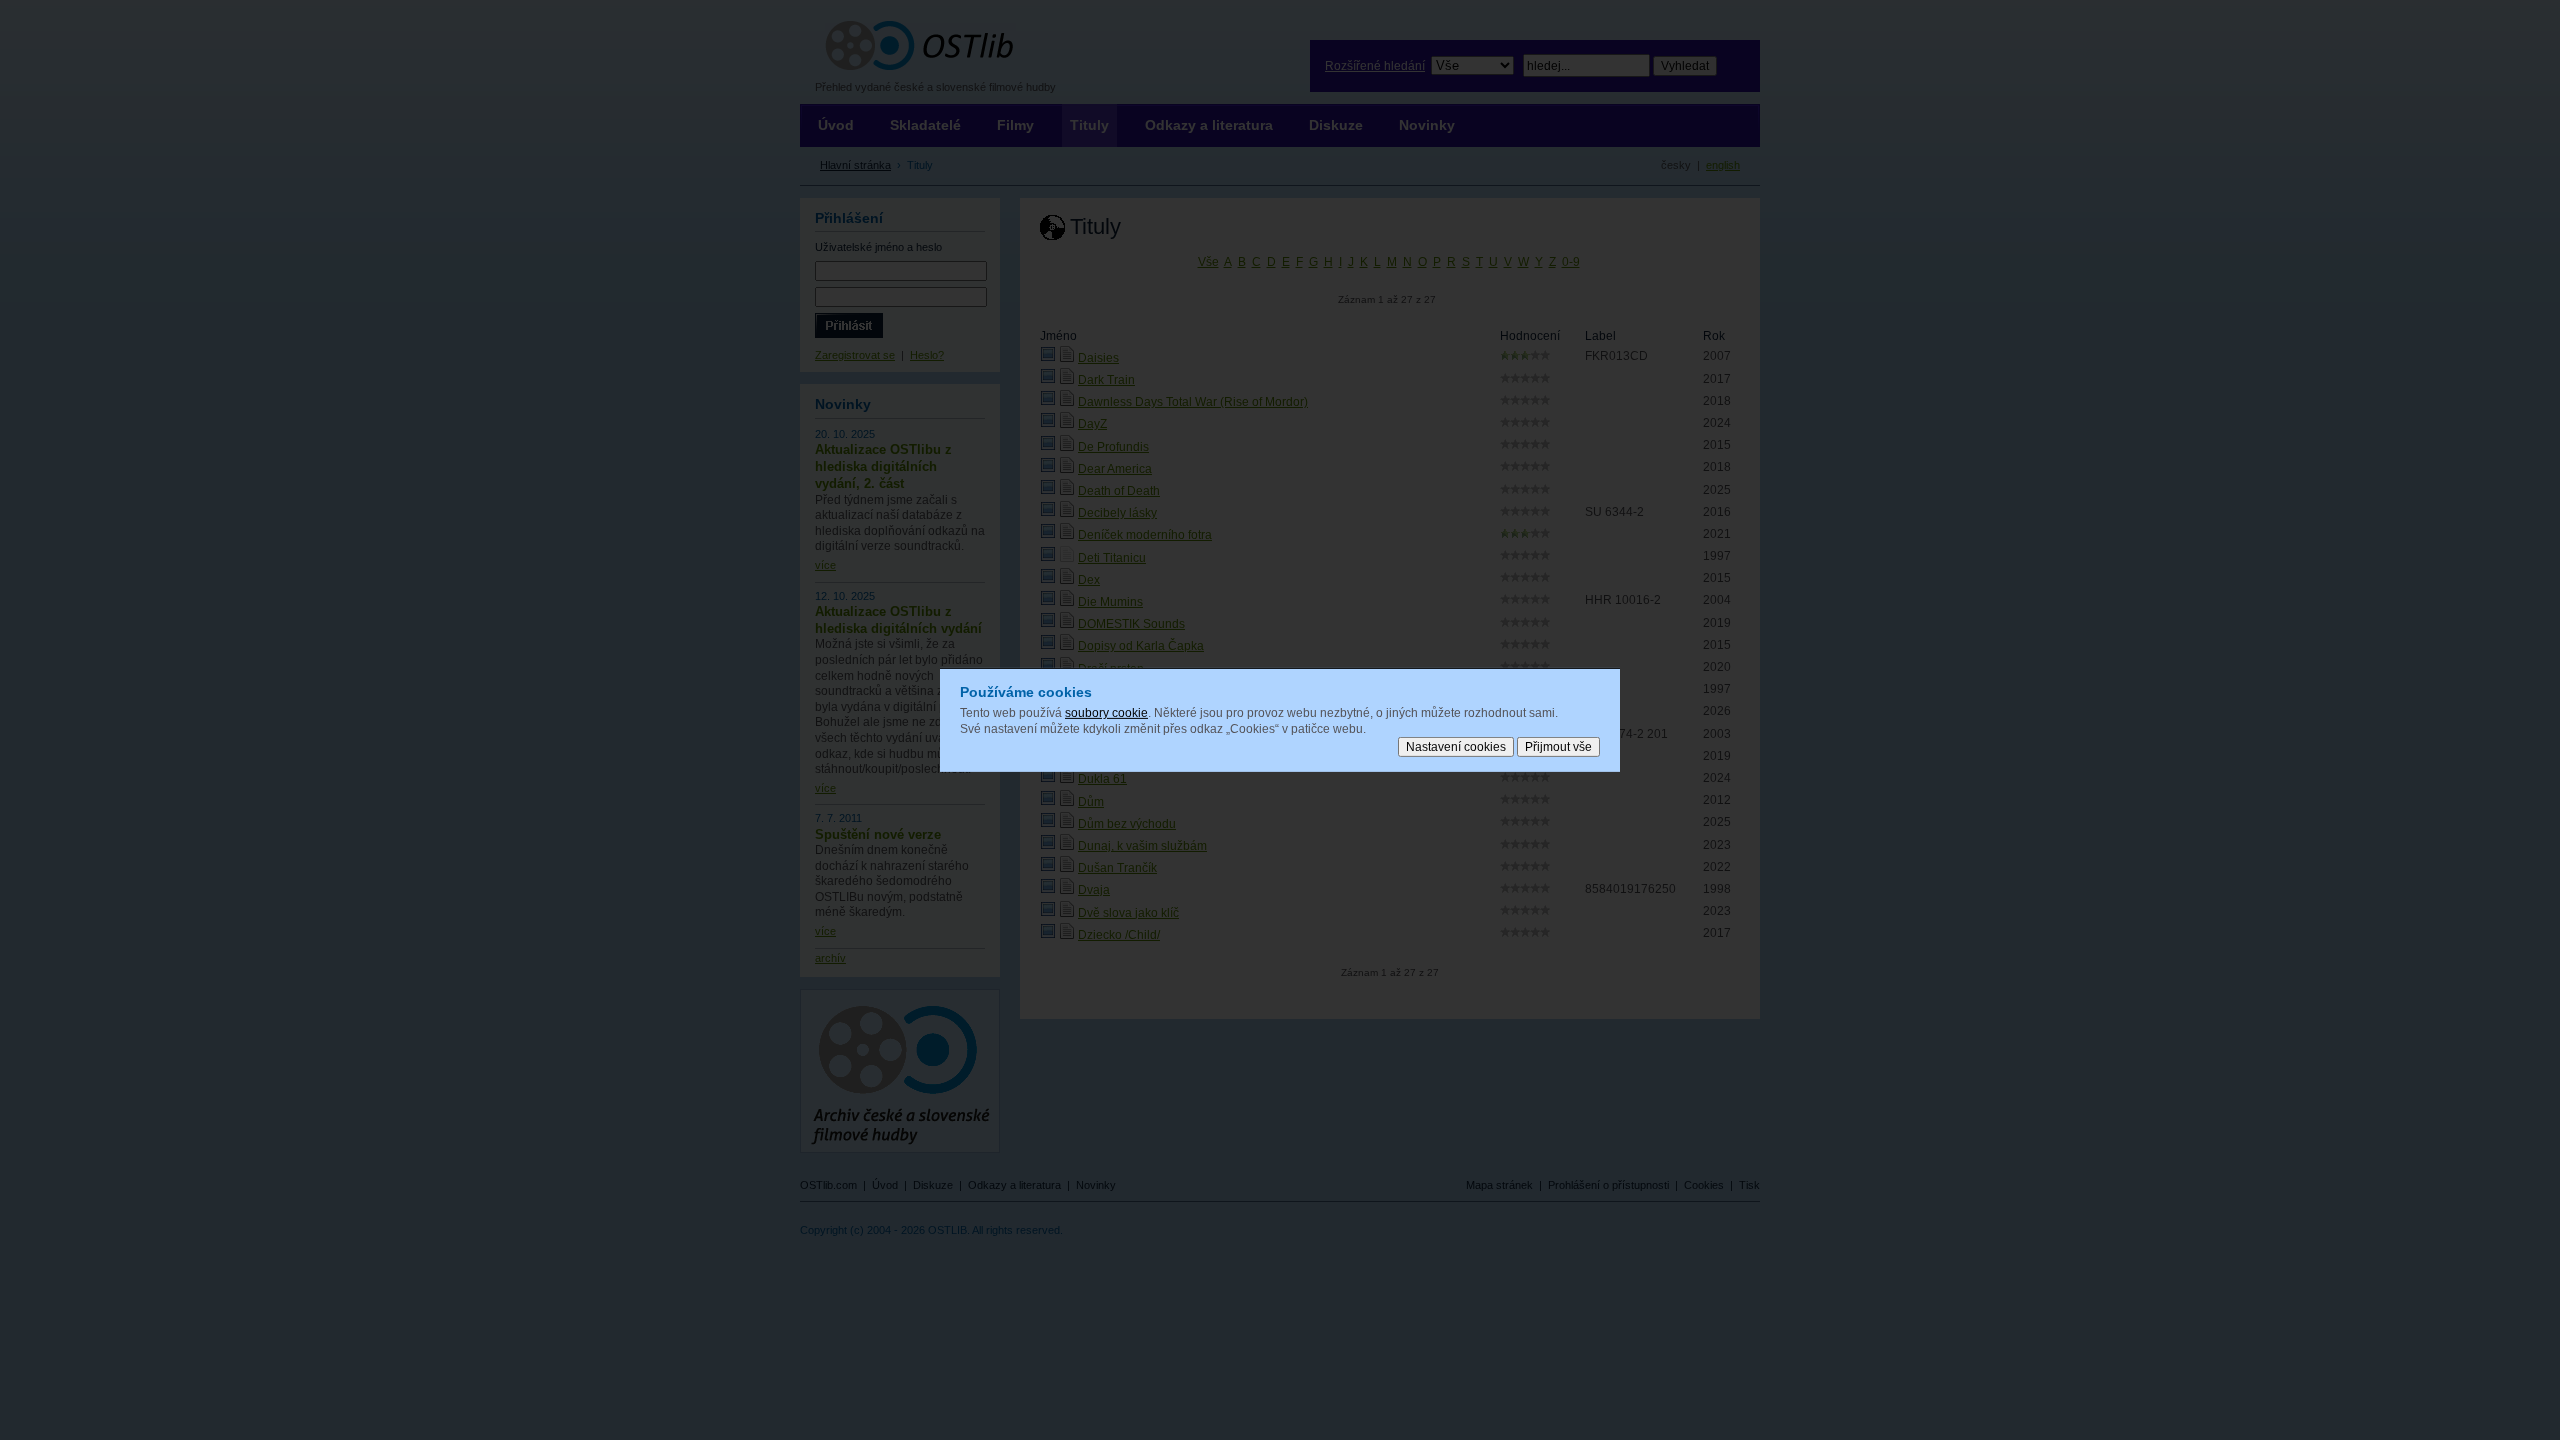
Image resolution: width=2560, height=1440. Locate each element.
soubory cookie (1106, 713)
